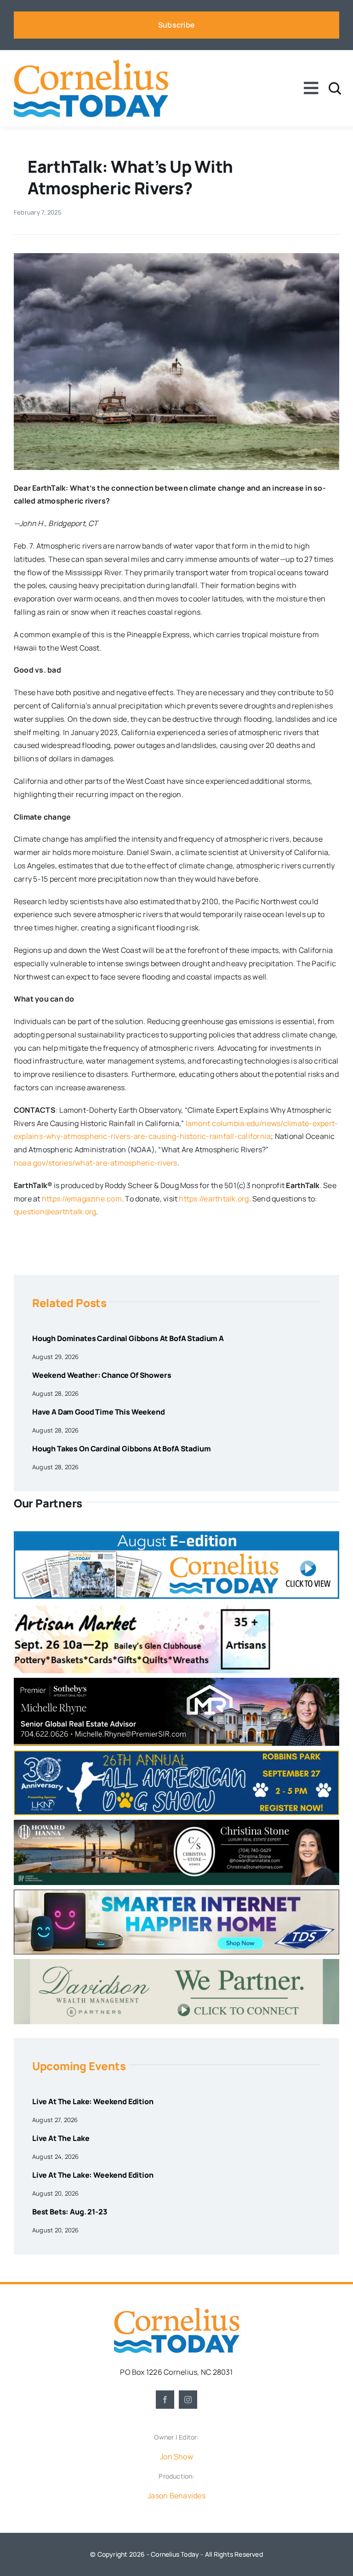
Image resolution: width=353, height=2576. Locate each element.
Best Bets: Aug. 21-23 (70, 2212)
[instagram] (188, 2400)
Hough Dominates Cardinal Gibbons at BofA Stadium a (128, 1338)
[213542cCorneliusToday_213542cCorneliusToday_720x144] (176, 1893)
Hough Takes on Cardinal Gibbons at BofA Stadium (121, 1449)
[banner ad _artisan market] (143, 1607)
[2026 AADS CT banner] (176, 1754)
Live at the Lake (61, 2138)
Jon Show (176, 2457)
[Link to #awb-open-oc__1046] (335, 88)
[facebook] (165, 2400)
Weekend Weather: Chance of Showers (102, 1375)
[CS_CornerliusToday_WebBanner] (176, 1823)
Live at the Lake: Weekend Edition (93, 2101)
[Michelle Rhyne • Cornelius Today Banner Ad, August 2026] (176, 1681)
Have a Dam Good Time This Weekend (99, 1412)
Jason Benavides (176, 2496)
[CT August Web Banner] (176, 1535)
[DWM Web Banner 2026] (176, 1963)
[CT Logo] (91, 63)
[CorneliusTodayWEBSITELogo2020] (176, 2311)
